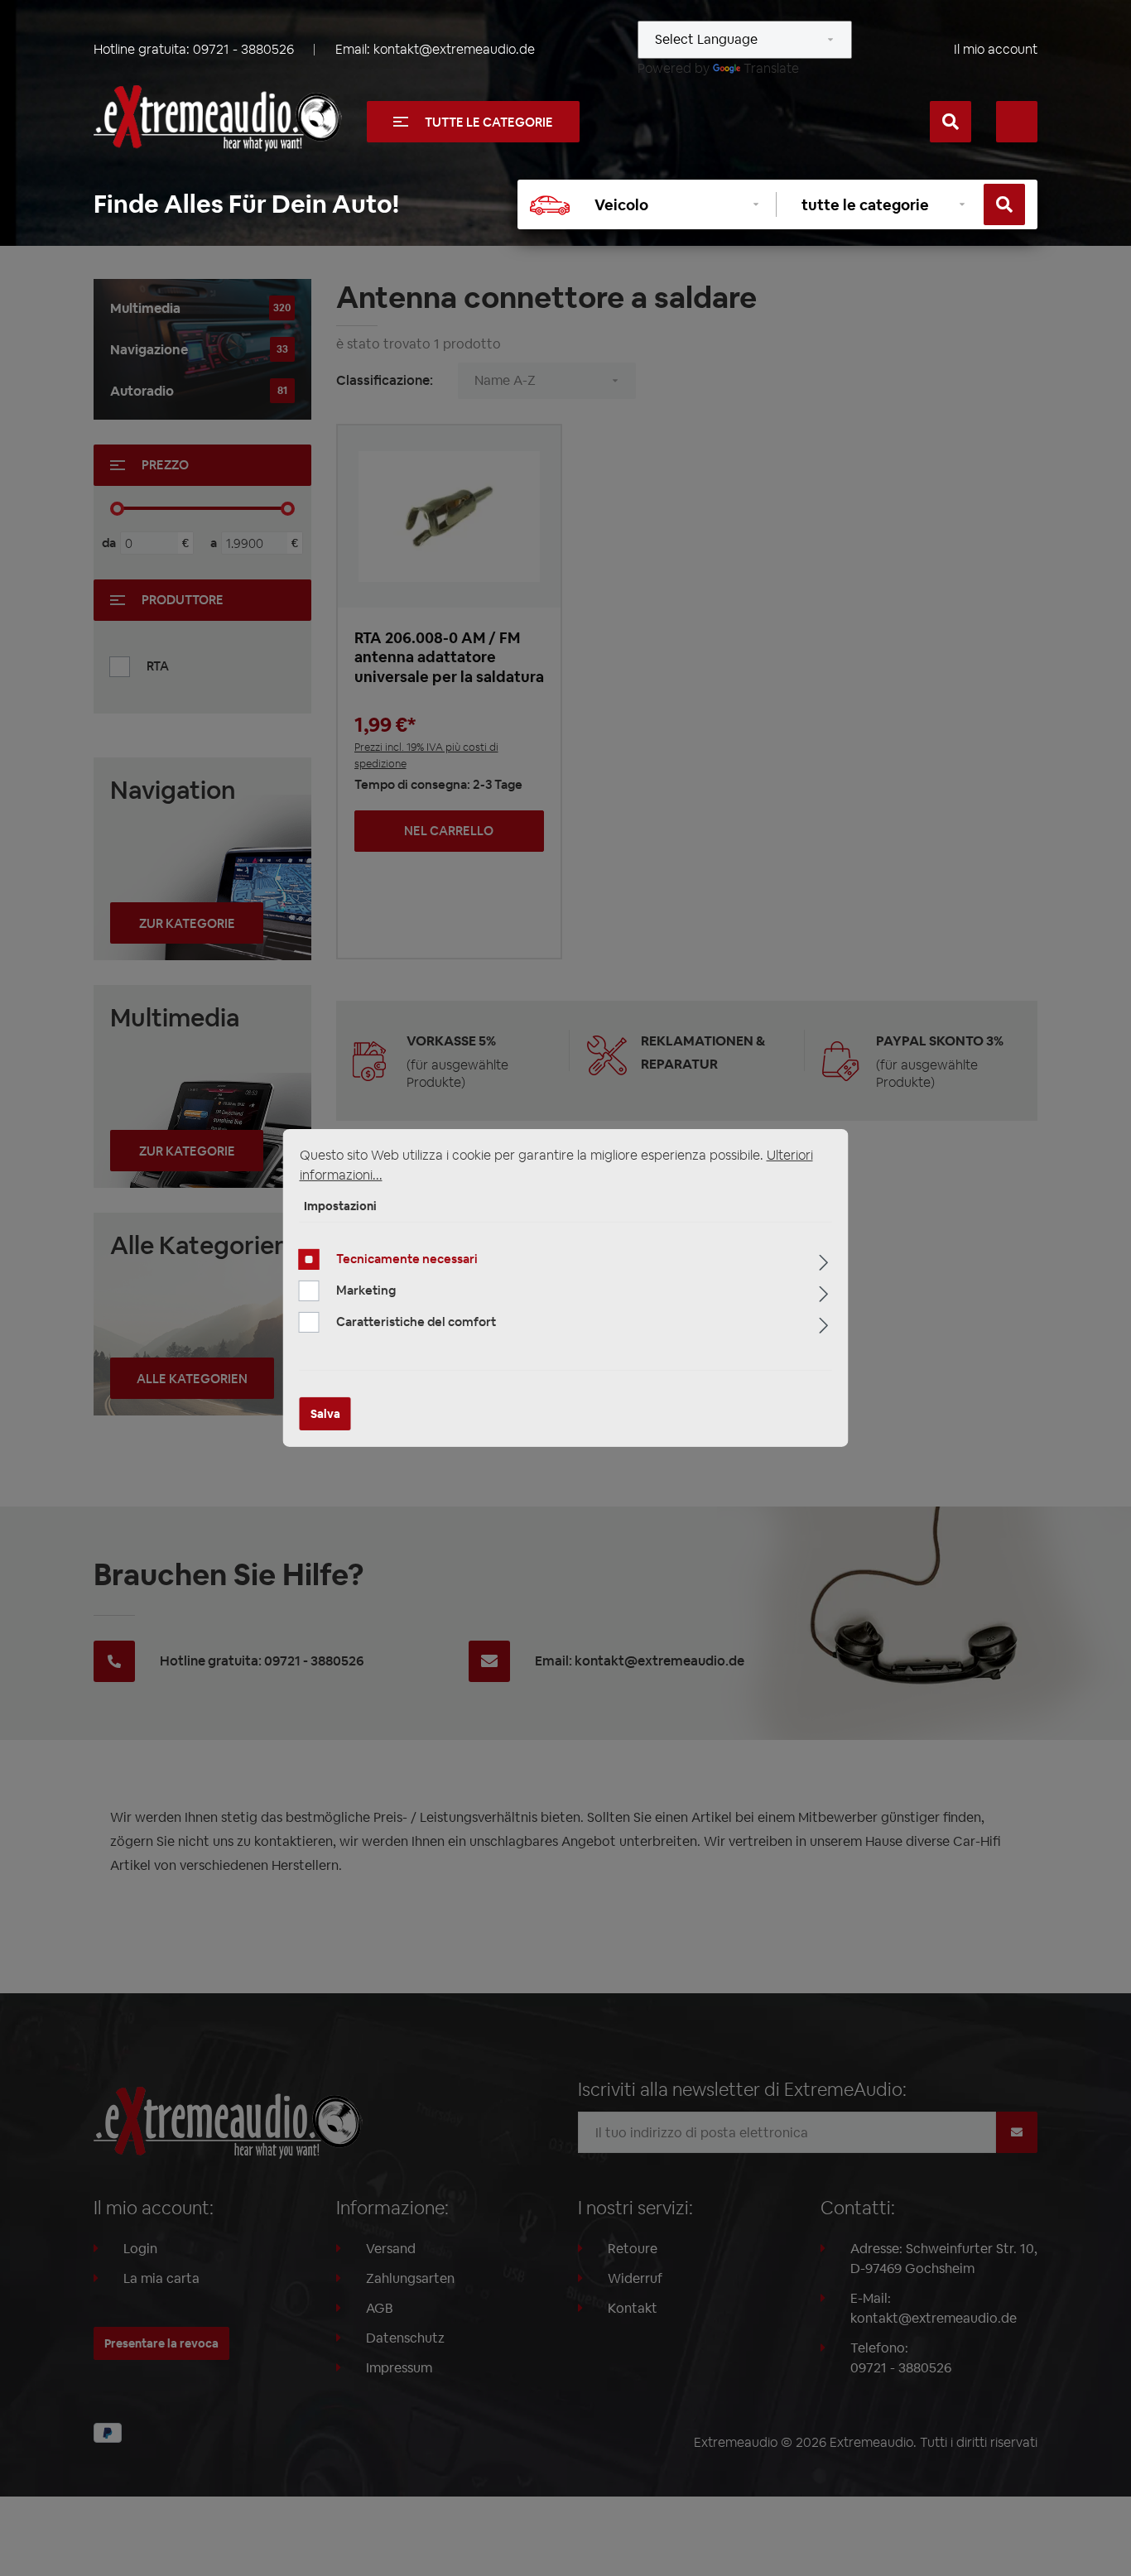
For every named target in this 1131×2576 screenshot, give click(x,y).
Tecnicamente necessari (407, 1259)
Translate (771, 68)
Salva (325, 1414)
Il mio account (996, 49)
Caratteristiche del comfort (416, 1322)
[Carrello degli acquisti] (1017, 122)
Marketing (366, 1290)
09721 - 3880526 (243, 49)
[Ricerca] (951, 122)
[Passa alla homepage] (218, 118)
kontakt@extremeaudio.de (454, 49)
